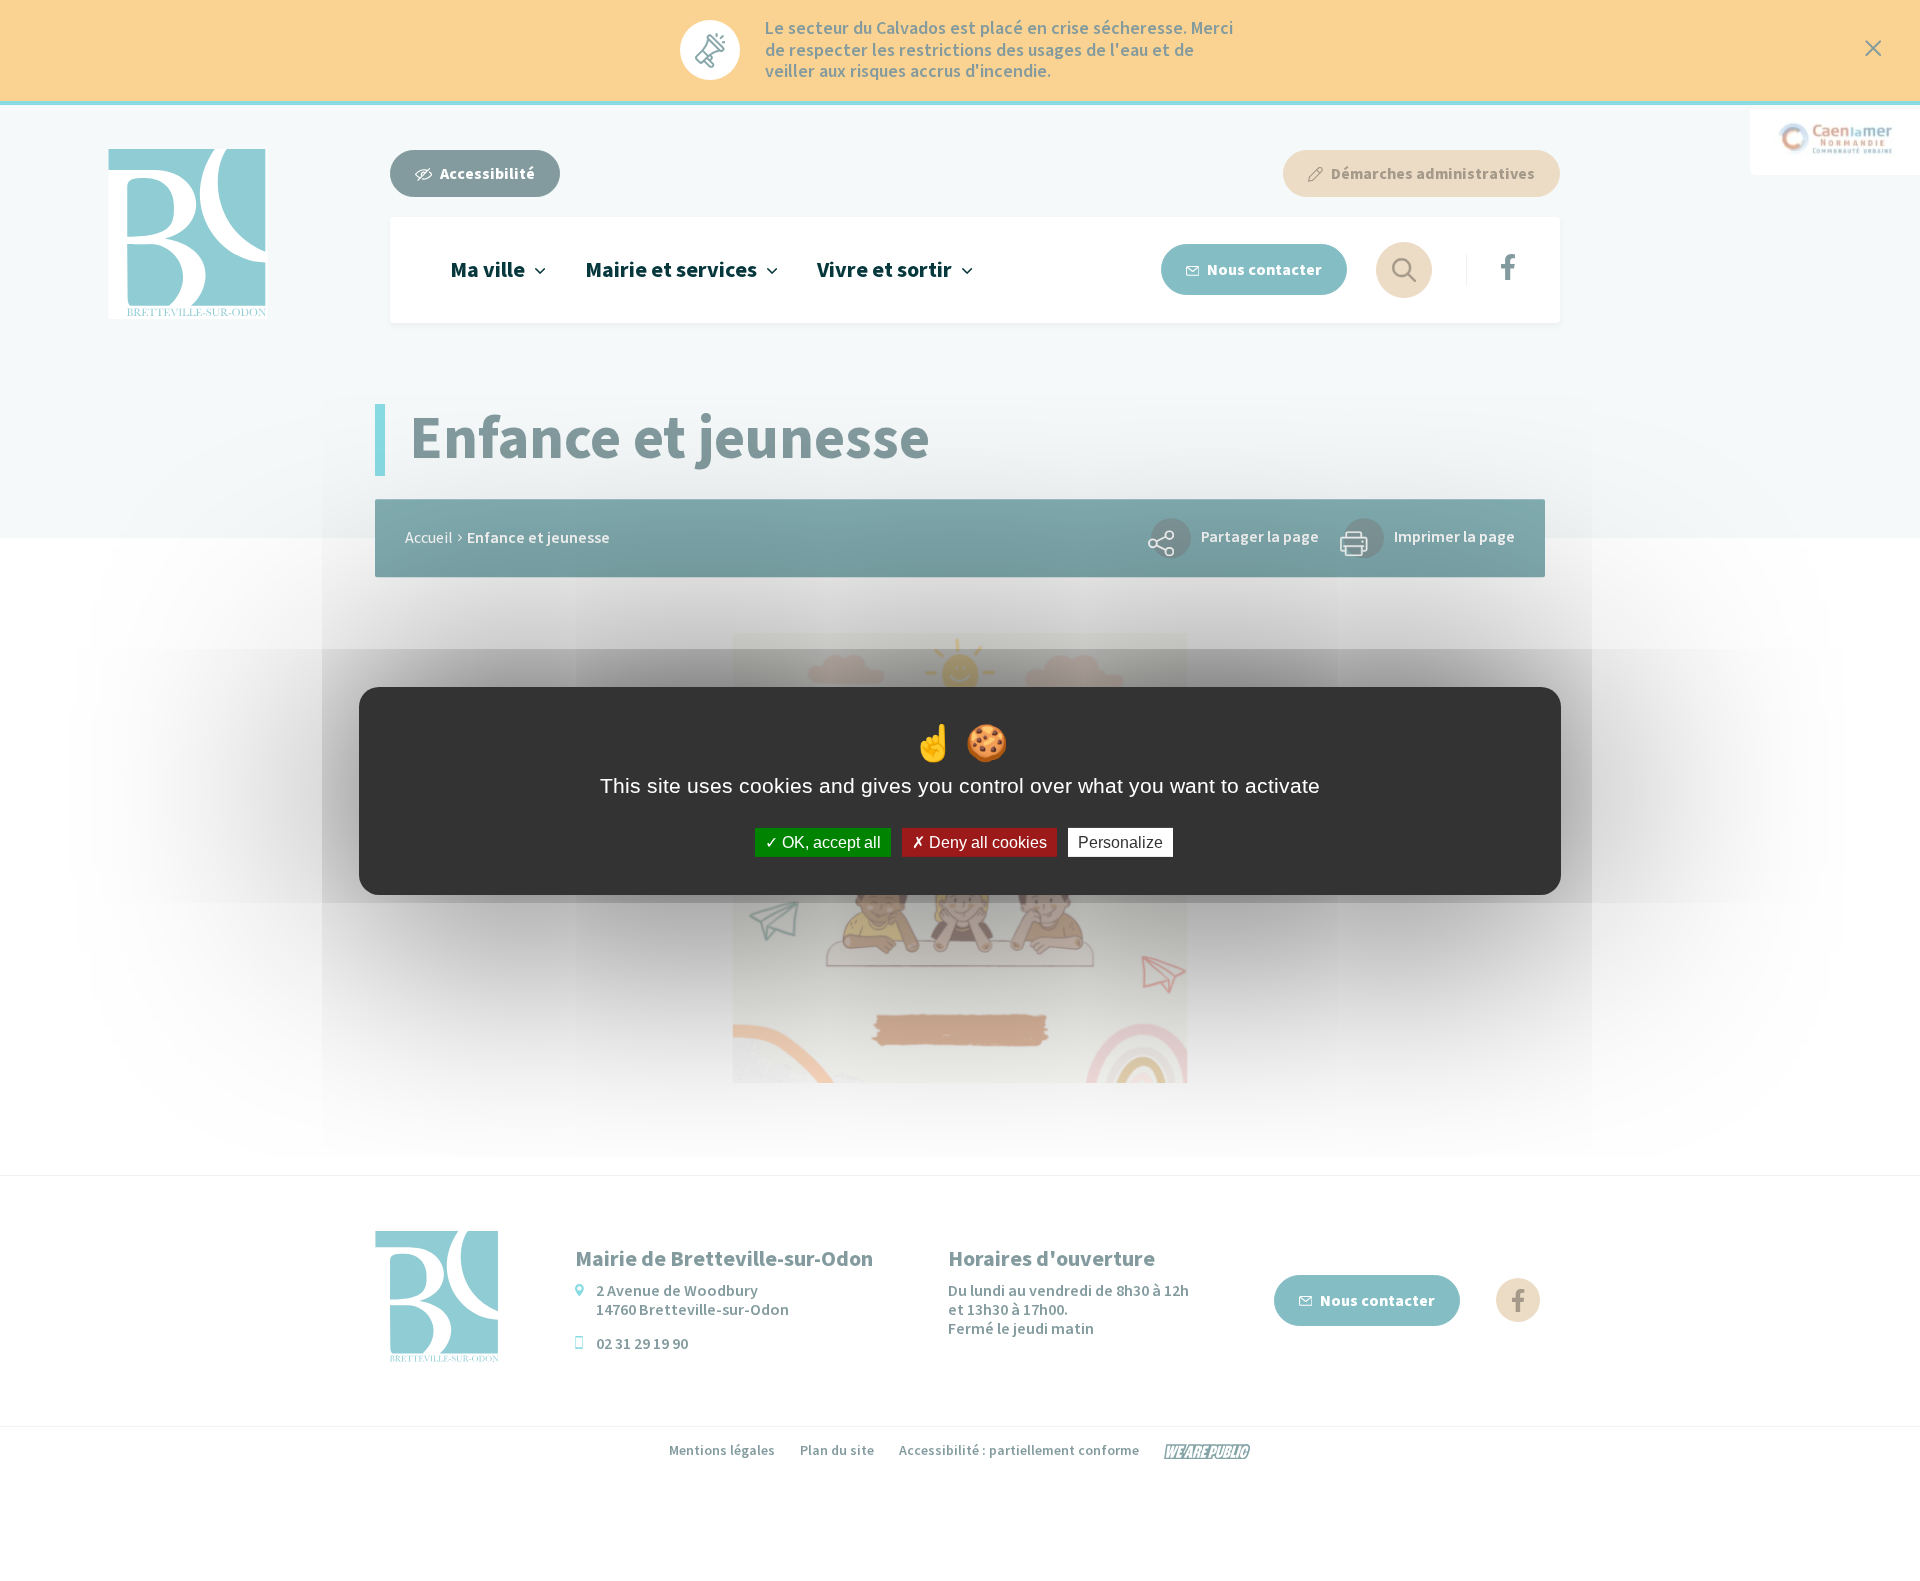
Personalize (1120, 841)
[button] (497, 269)
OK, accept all (829, 841)
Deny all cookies (986, 841)
